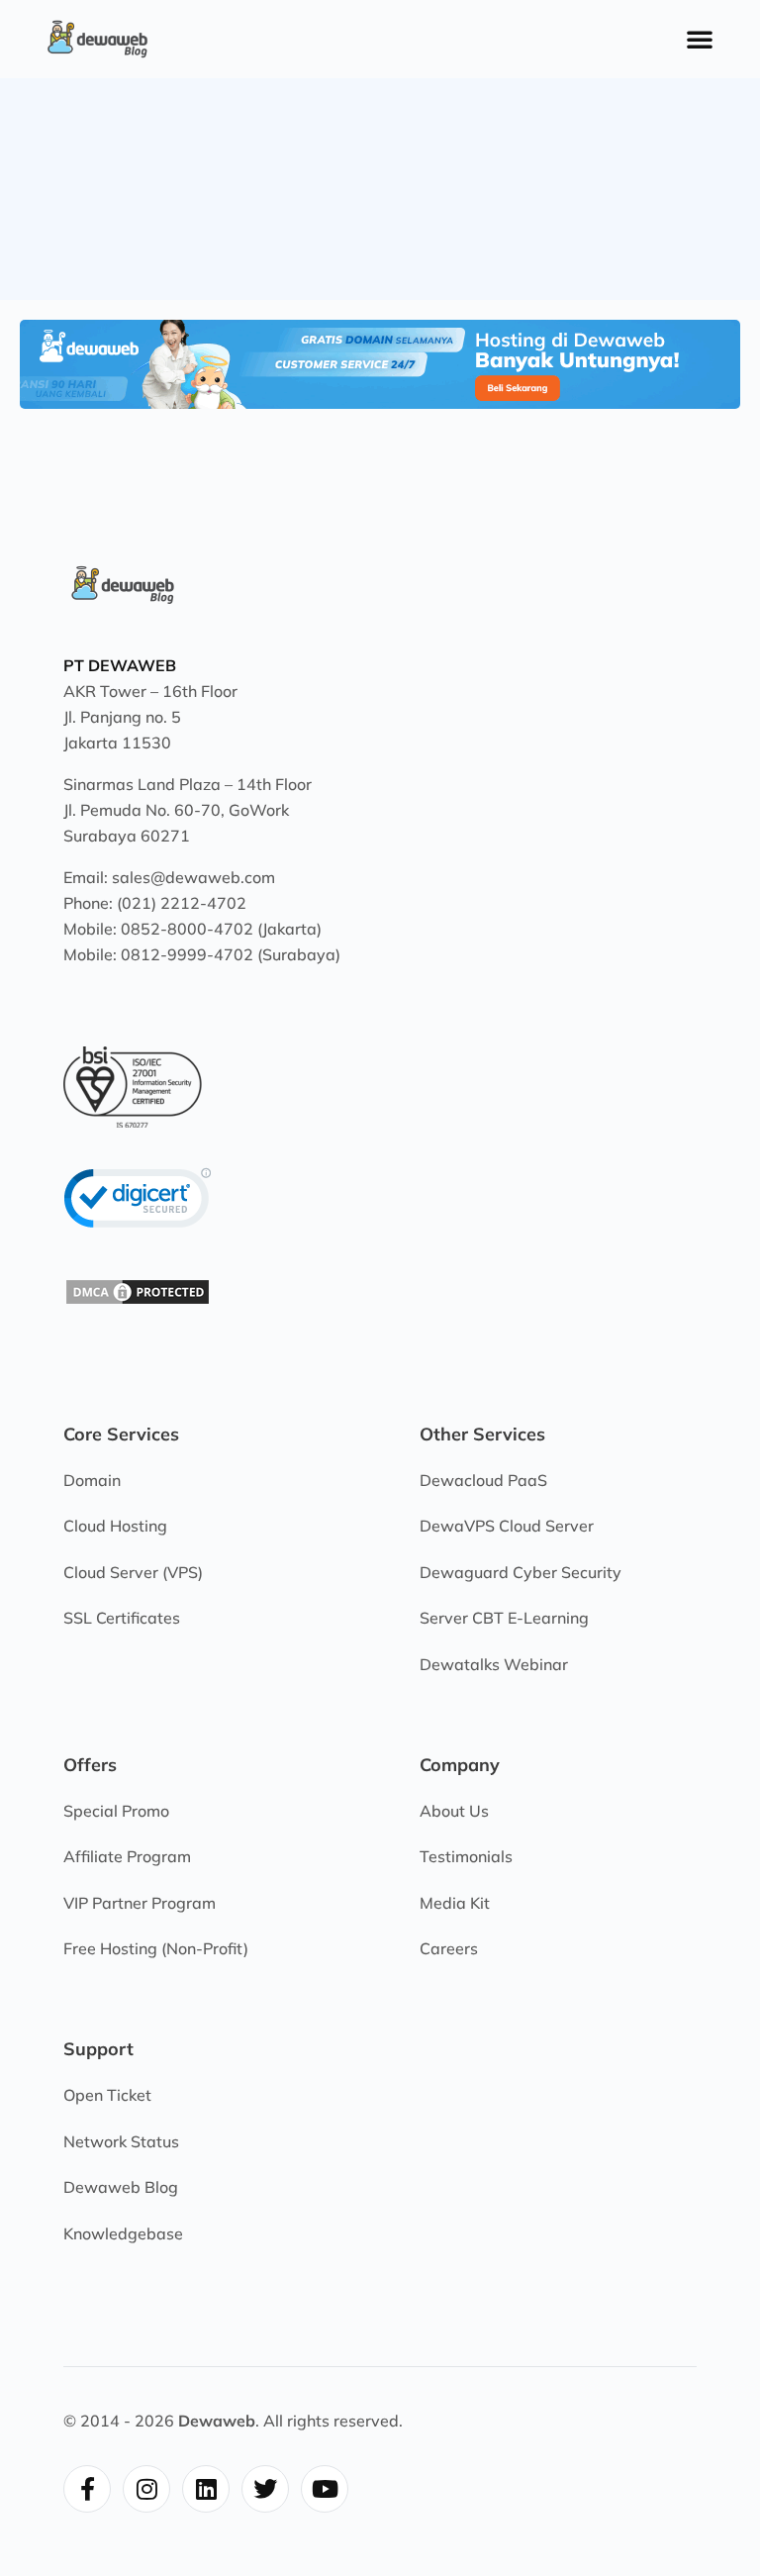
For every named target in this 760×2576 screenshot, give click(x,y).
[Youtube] (325, 2489)
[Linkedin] (206, 2489)
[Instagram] (146, 2489)
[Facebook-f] (87, 2489)
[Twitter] (265, 2489)
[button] (700, 39)
